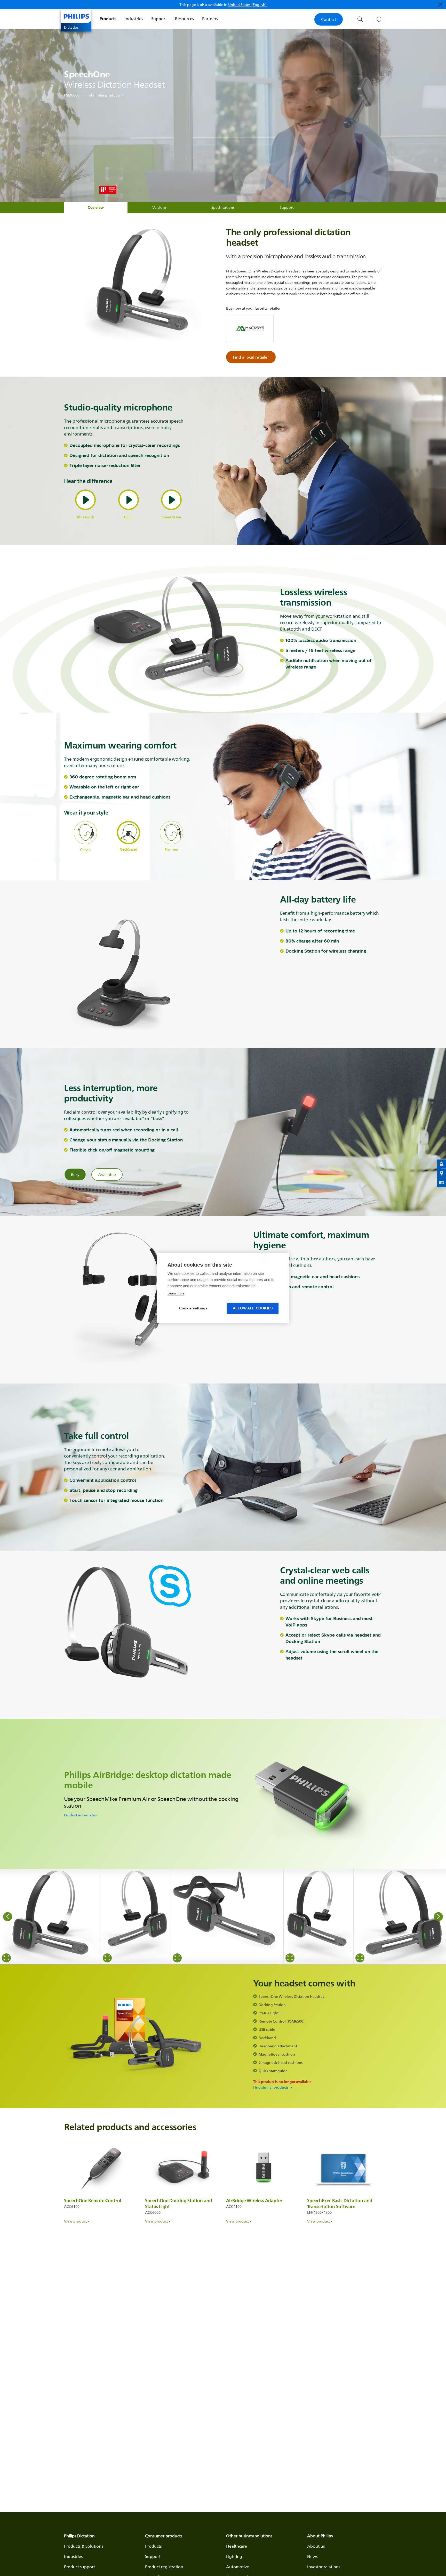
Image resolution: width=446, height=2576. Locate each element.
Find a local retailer (251, 357)
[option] (50, 1917)
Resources (184, 19)
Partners (210, 19)
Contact (329, 19)
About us (316, 2546)
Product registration (164, 2567)
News (312, 2556)
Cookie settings (193, 1308)
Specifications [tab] (223, 207)
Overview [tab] (96, 207)
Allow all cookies (253, 1308)
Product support (79, 2567)
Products (108, 19)
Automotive (238, 2567)
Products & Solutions (83, 2546)
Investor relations (324, 2567)
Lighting (234, 2556)
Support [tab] (287, 207)
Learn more (176, 1293)
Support (159, 19)
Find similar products (102, 95)
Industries (134, 19)
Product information (81, 1815)
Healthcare (237, 2546)
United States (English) (247, 5)
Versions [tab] (159, 207)
